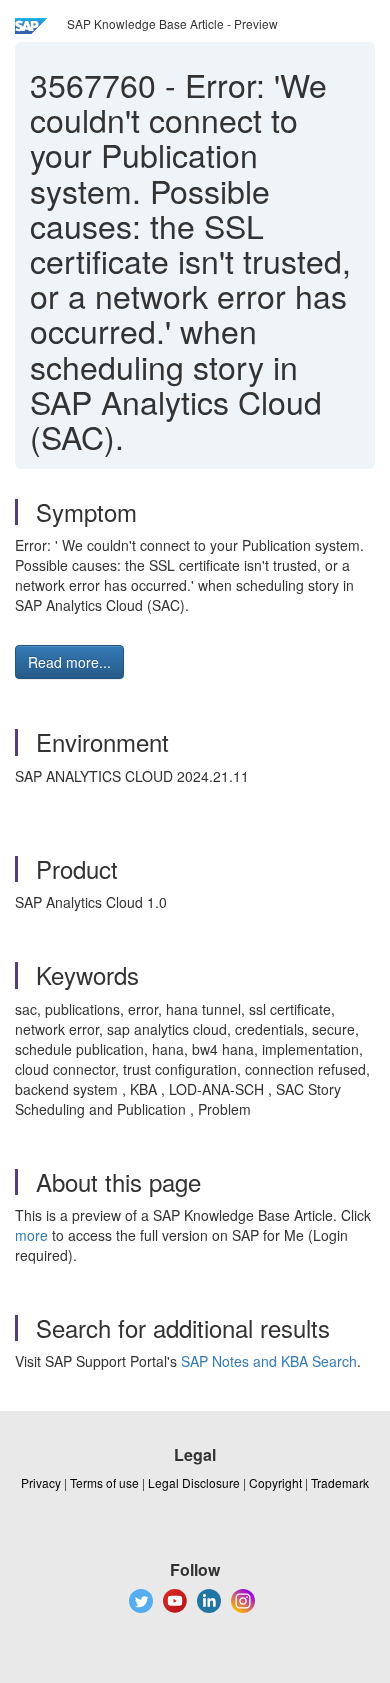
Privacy (41, 1482)
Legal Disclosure (194, 1482)
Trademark (340, 1482)
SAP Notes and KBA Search (269, 1361)
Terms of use (104, 1482)
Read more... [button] (69, 662)
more (31, 1235)
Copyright (275, 1482)
